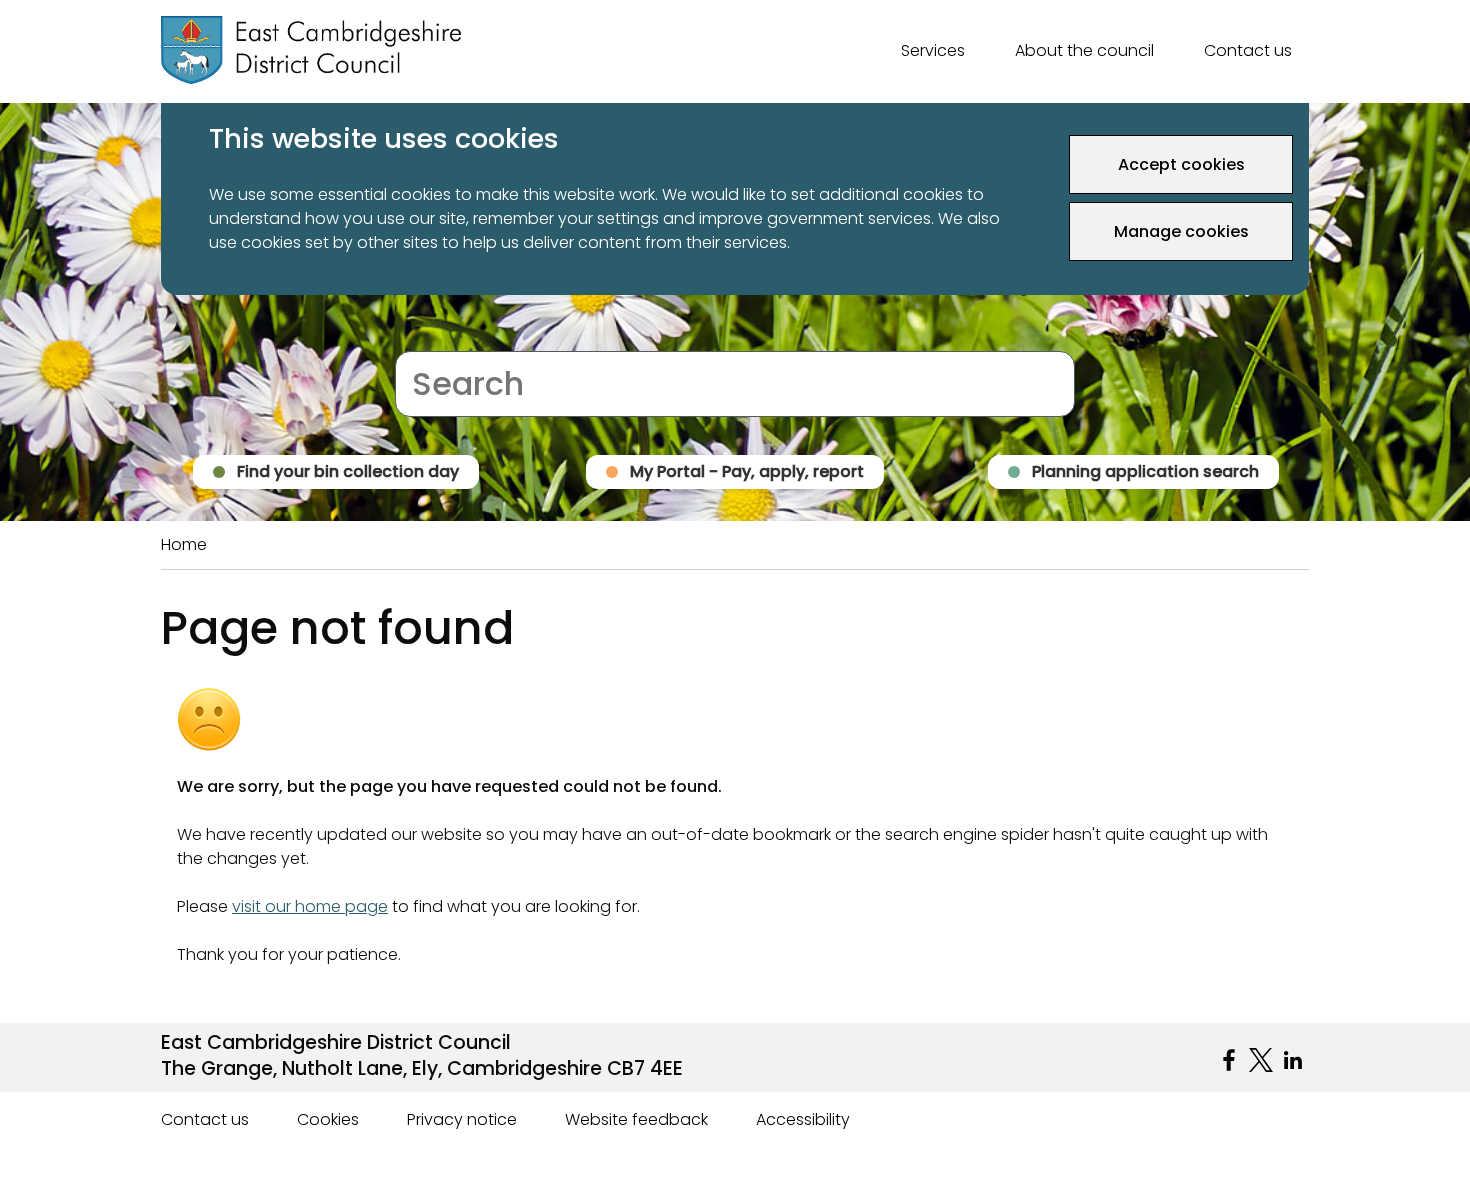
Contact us (1248, 50)
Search (422, 338)
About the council (1084, 50)
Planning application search (1145, 471)
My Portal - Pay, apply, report (747, 471)
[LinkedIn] (1293, 1060)
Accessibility (803, 1119)
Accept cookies (1181, 164)
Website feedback (636, 1119)
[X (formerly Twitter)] (1261, 1060)
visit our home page (310, 906)
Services (933, 50)
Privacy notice (462, 1119)
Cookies (328, 1119)
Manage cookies (1181, 231)
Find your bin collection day (348, 471)
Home (184, 544)
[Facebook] (1229, 1060)
